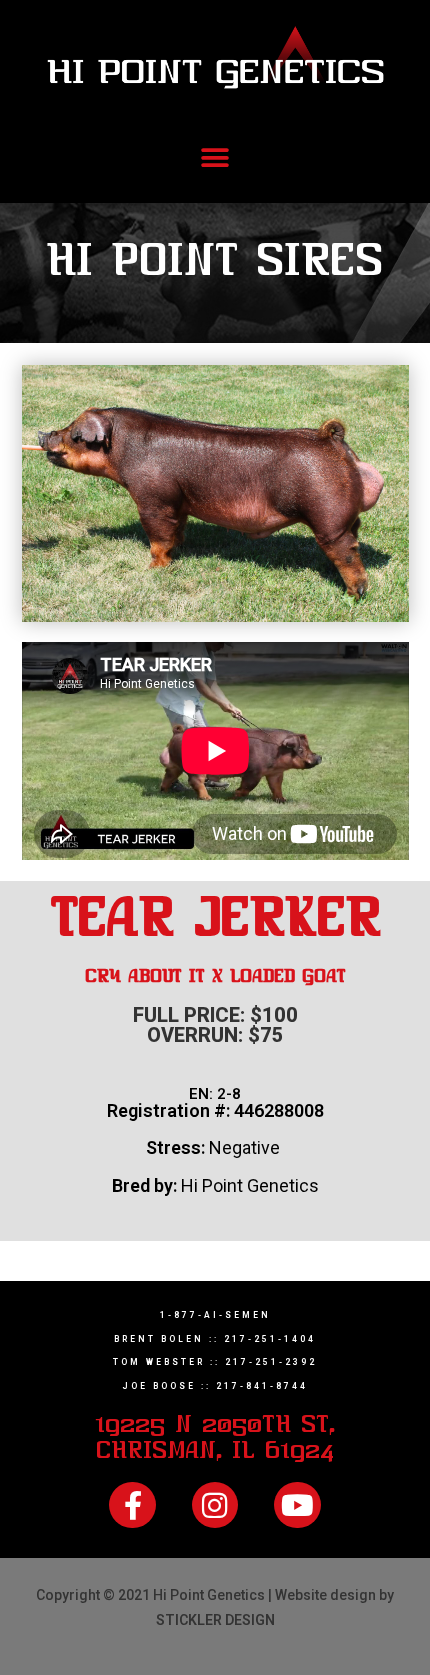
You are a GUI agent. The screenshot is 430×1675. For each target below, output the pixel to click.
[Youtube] (297, 1505)
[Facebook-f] (132, 1505)
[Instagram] (215, 1505)
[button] (215, 158)
